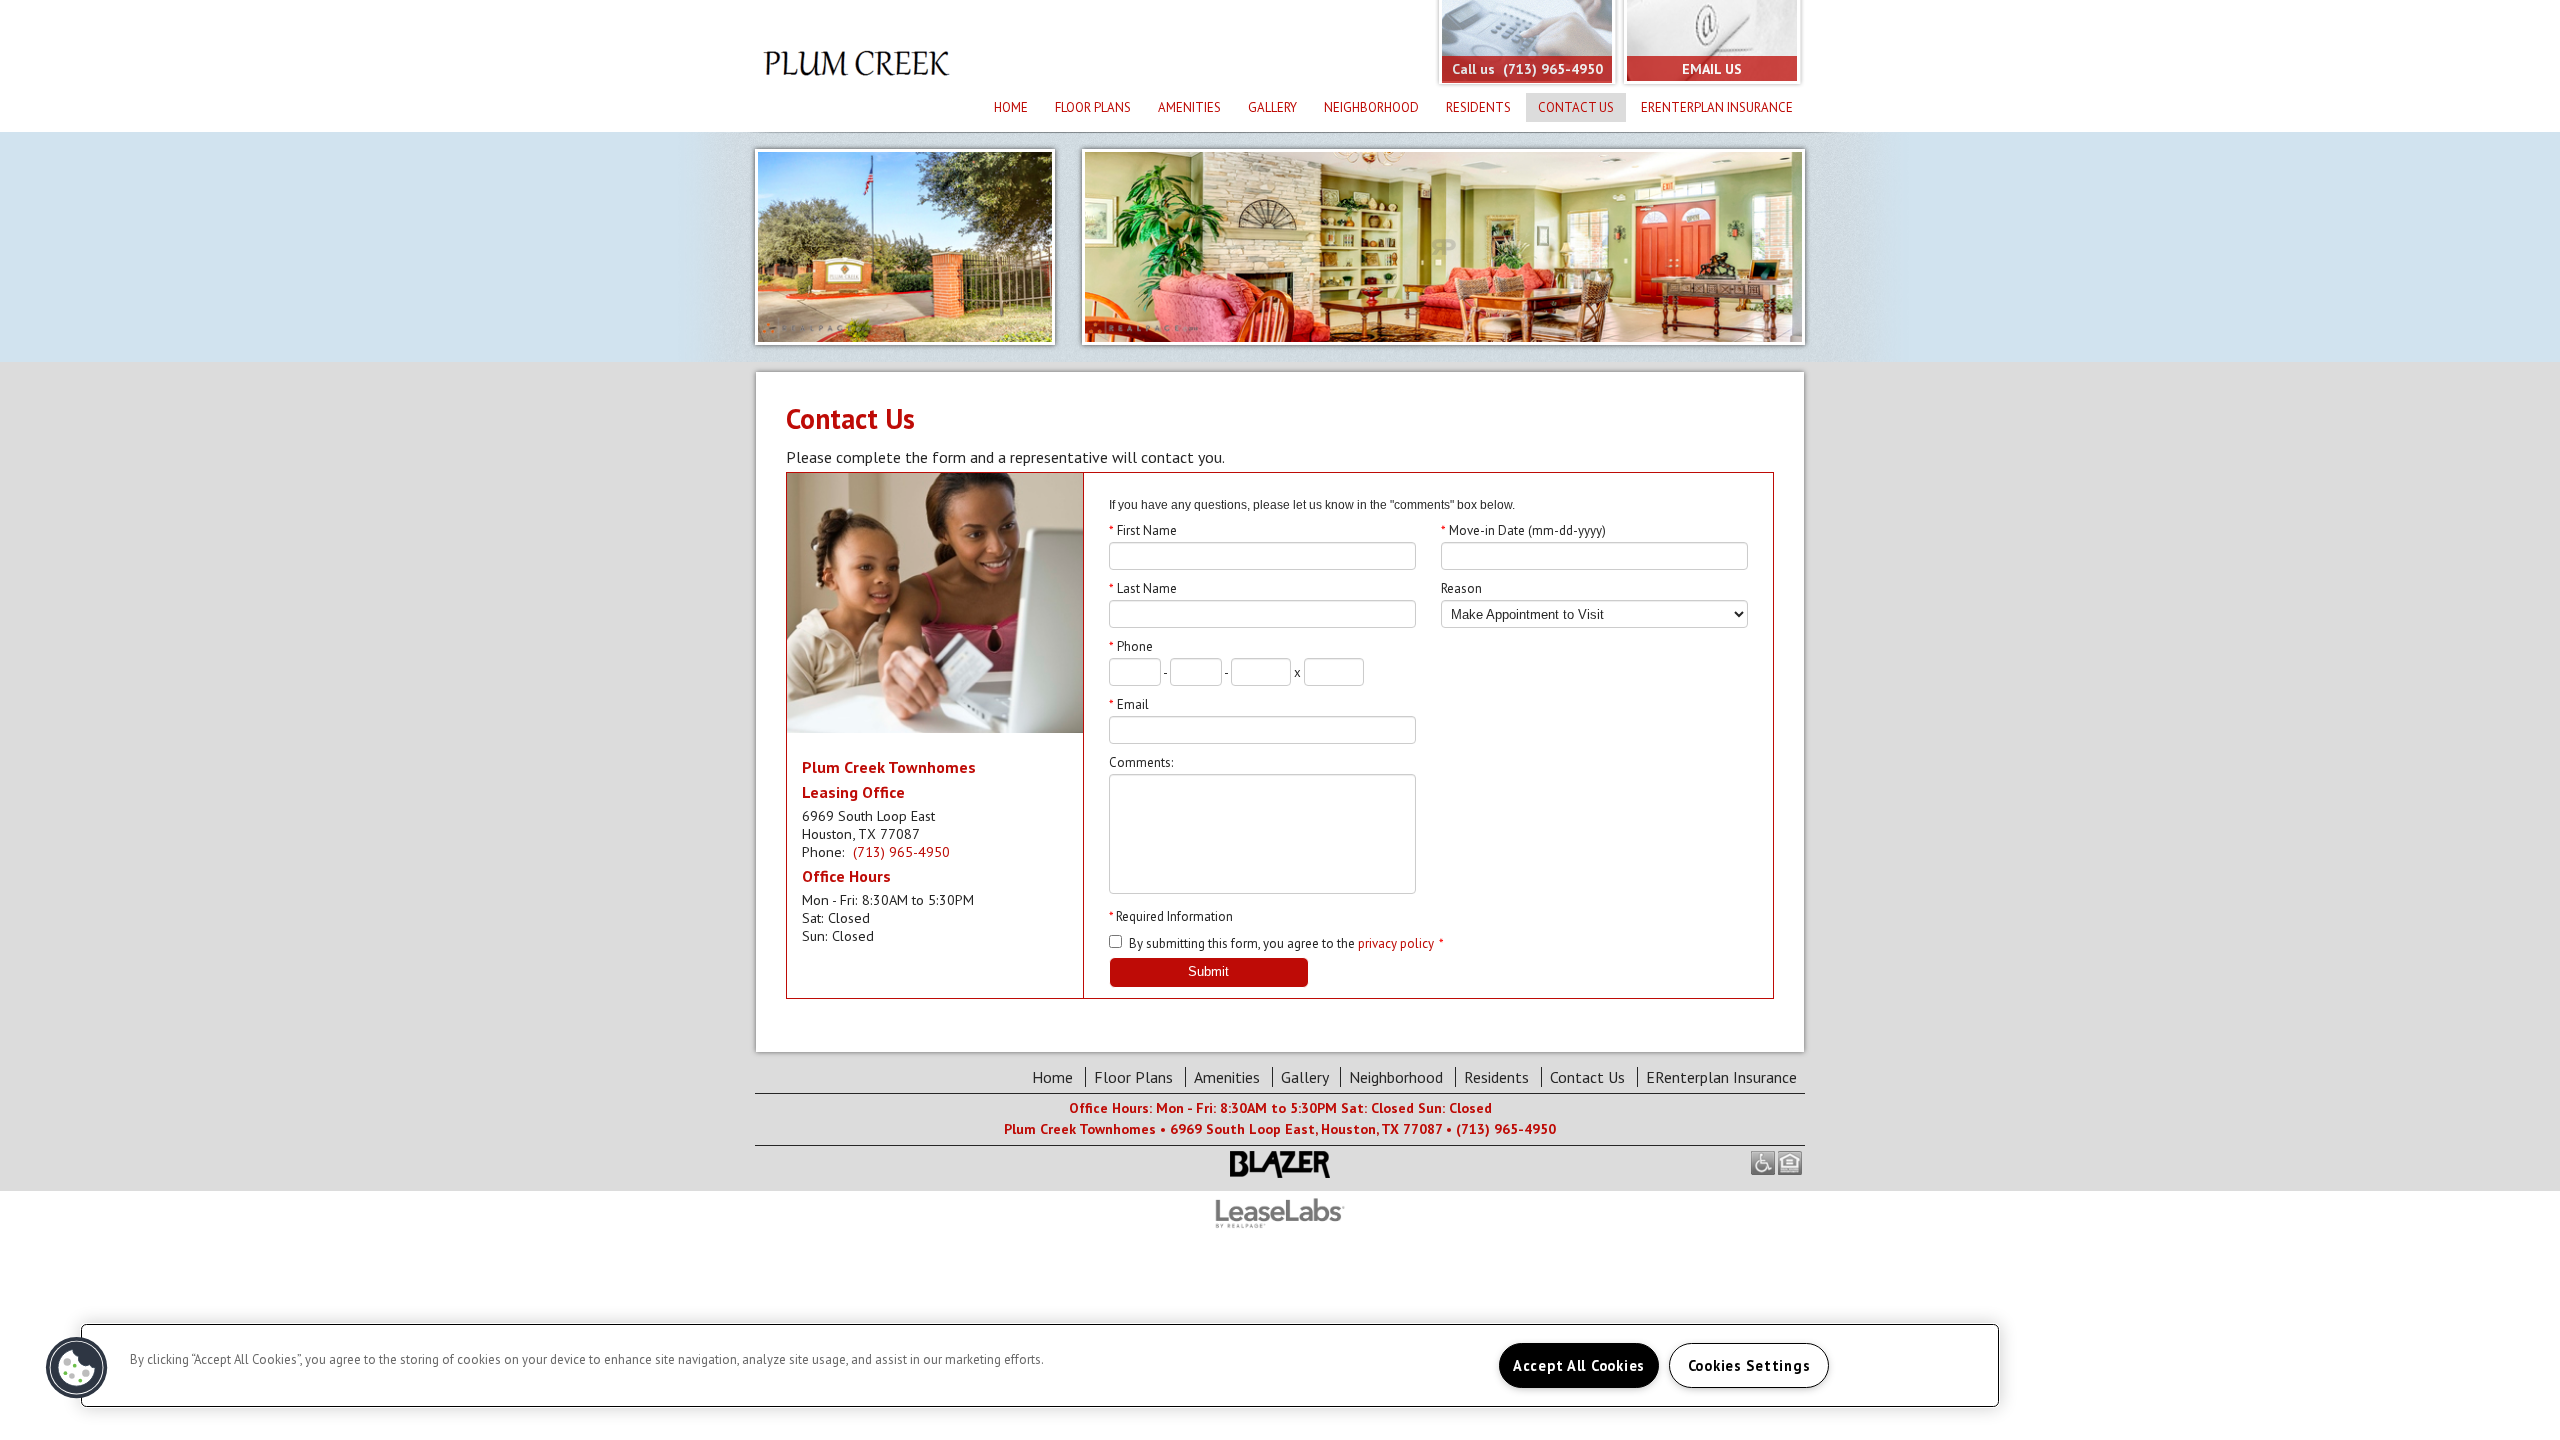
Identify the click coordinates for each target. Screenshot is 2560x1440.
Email (1129, 704)
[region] (1040, 1365)
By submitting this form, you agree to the (1242, 943)
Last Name (1143, 588)
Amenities (1189, 107)
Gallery (1272, 107)
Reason (1461, 588)
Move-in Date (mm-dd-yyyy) (1523, 530)
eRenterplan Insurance (1717, 107)
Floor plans (1093, 107)
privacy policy (1396, 943)
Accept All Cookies (1579, 1365)
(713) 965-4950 (901, 852)
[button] (77, 1368)
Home (1011, 107)
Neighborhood (1371, 107)
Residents (1478, 107)
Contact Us (1576, 107)
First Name (1143, 530)
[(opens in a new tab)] (1280, 1225)
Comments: (1141, 762)
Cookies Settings (1749, 1365)
